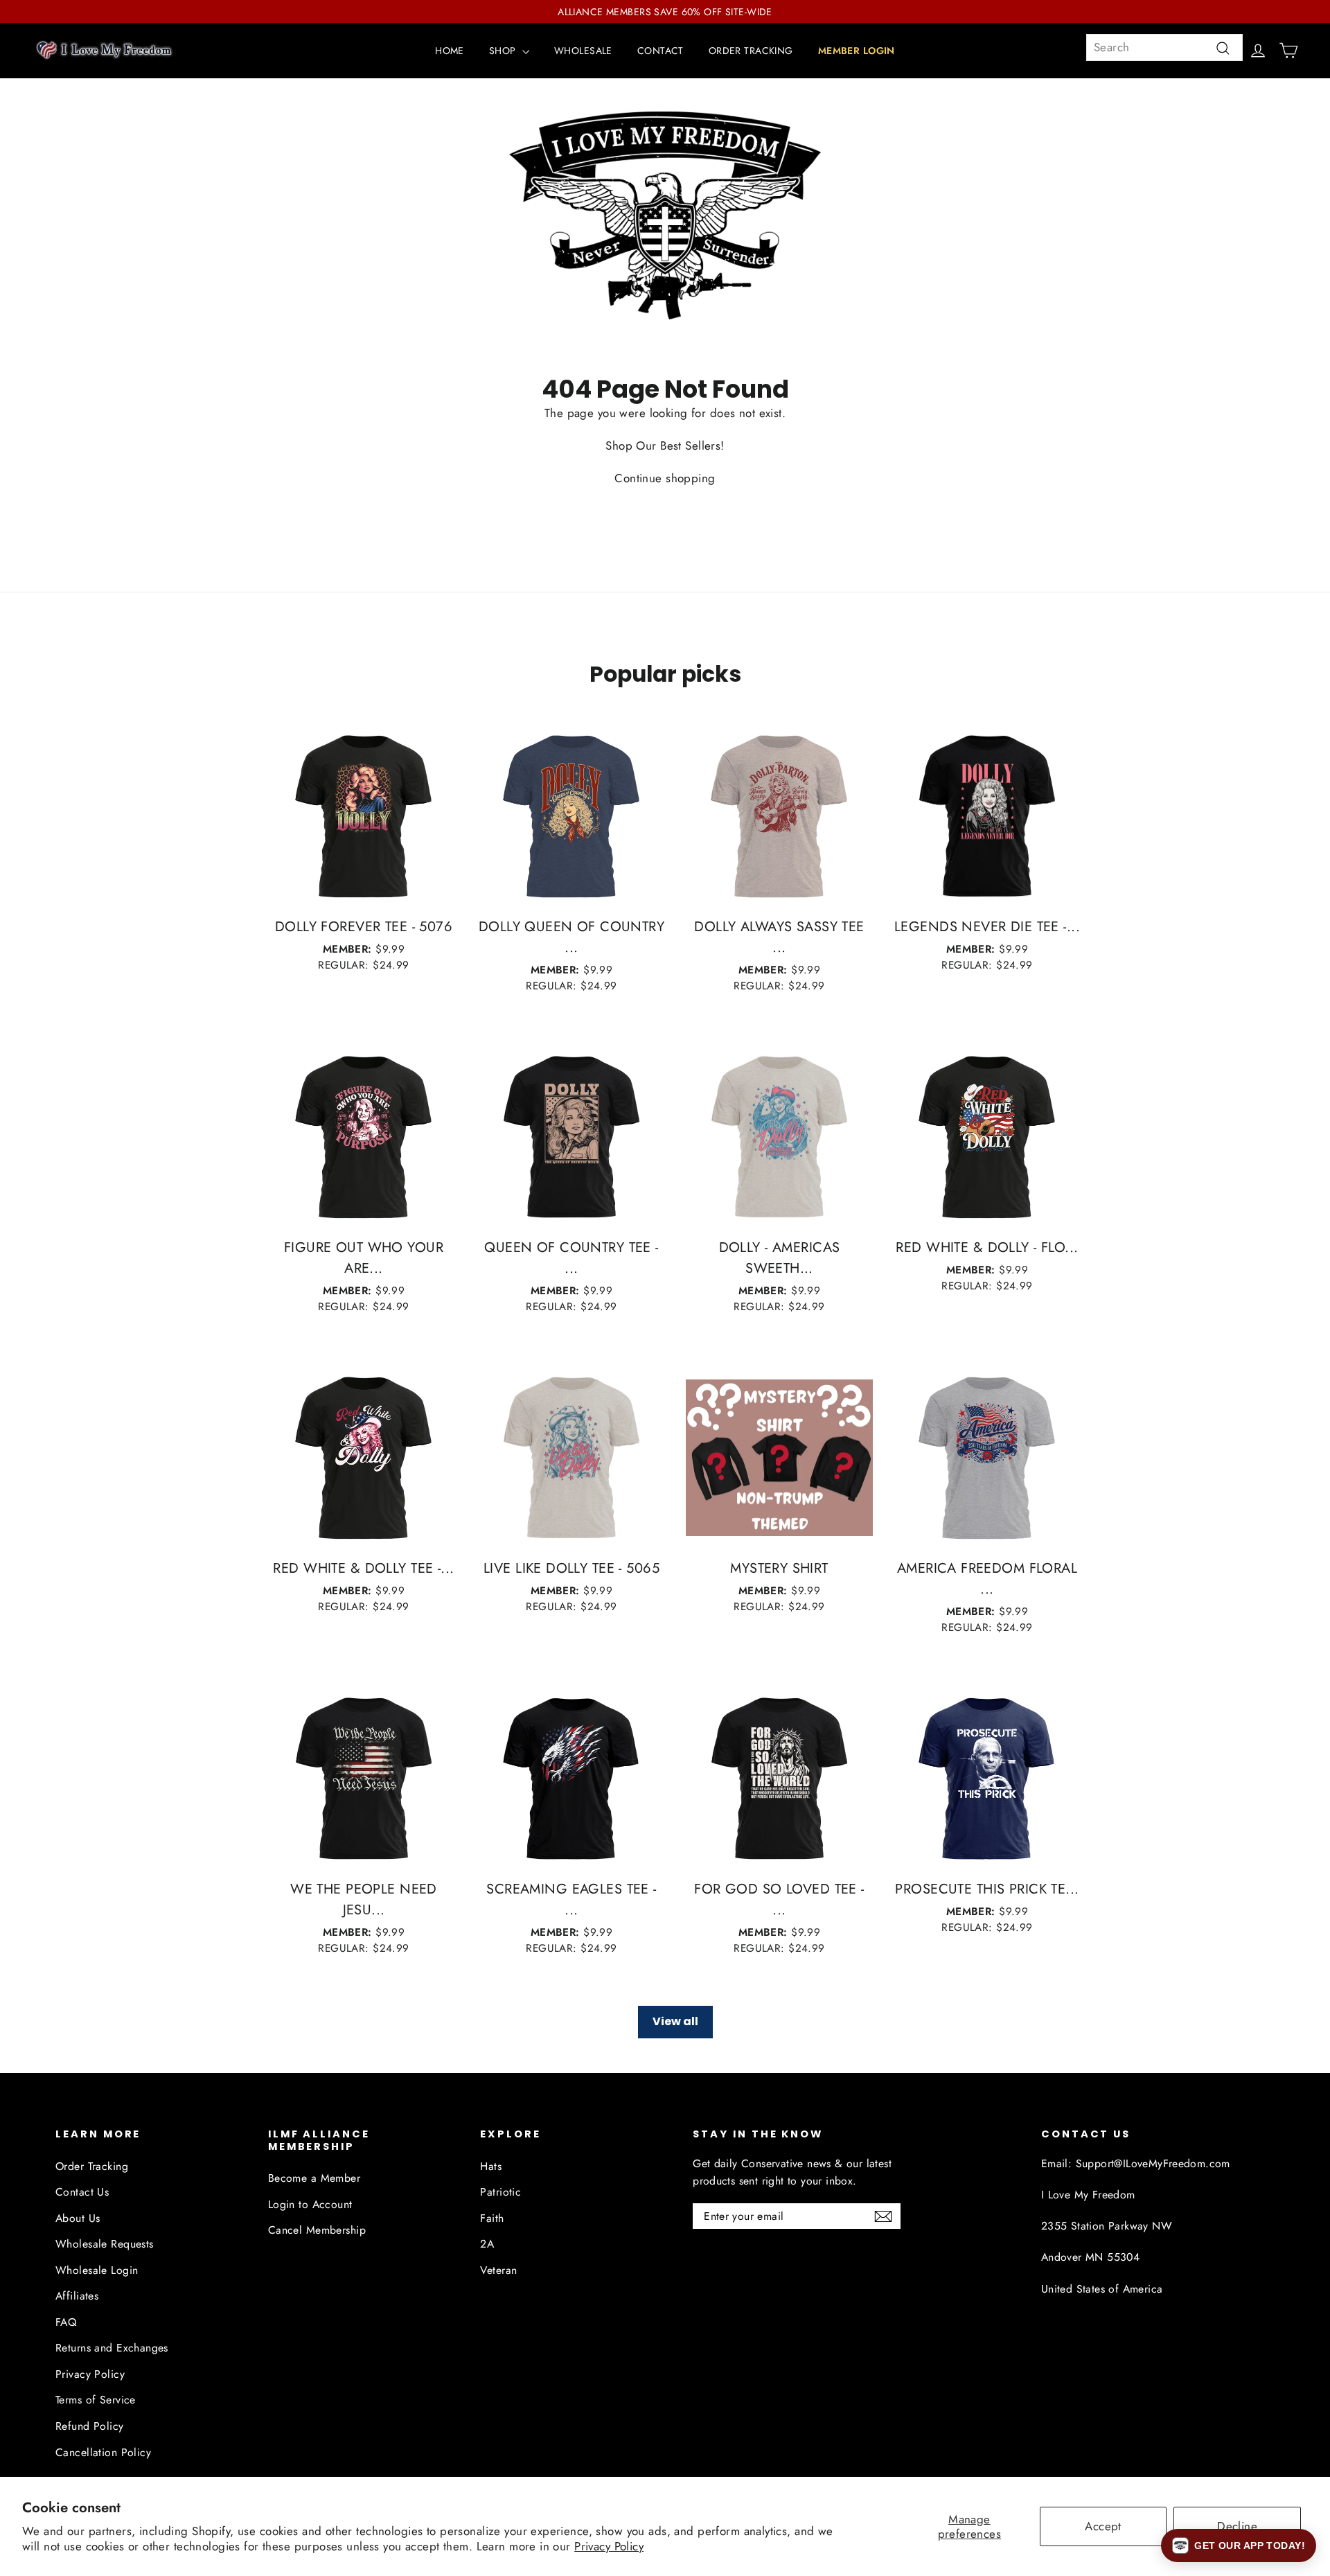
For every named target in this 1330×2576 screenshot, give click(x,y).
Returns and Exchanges (112, 2348)
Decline (1237, 2526)
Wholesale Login (97, 2270)
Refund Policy (90, 2426)
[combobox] (1164, 47)
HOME (450, 51)
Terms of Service (96, 2400)
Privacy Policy (609, 2546)
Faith (492, 2218)
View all (675, 2021)
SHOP (504, 51)
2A (487, 2244)
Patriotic (500, 2192)
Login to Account (310, 2204)
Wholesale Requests (105, 2244)
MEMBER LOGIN (857, 51)
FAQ (66, 2322)
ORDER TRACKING (751, 51)
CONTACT (660, 51)
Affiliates (77, 2296)
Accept (1103, 2526)
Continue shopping (665, 478)
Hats (491, 2166)
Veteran (498, 2270)
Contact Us (82, 2192)
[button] (1239, 2546)
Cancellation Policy (103, 2452)
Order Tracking (92, 2166)
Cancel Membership (317, 2230)
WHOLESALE (583, 51)
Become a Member (314, 2178)
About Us (78, 2218)
